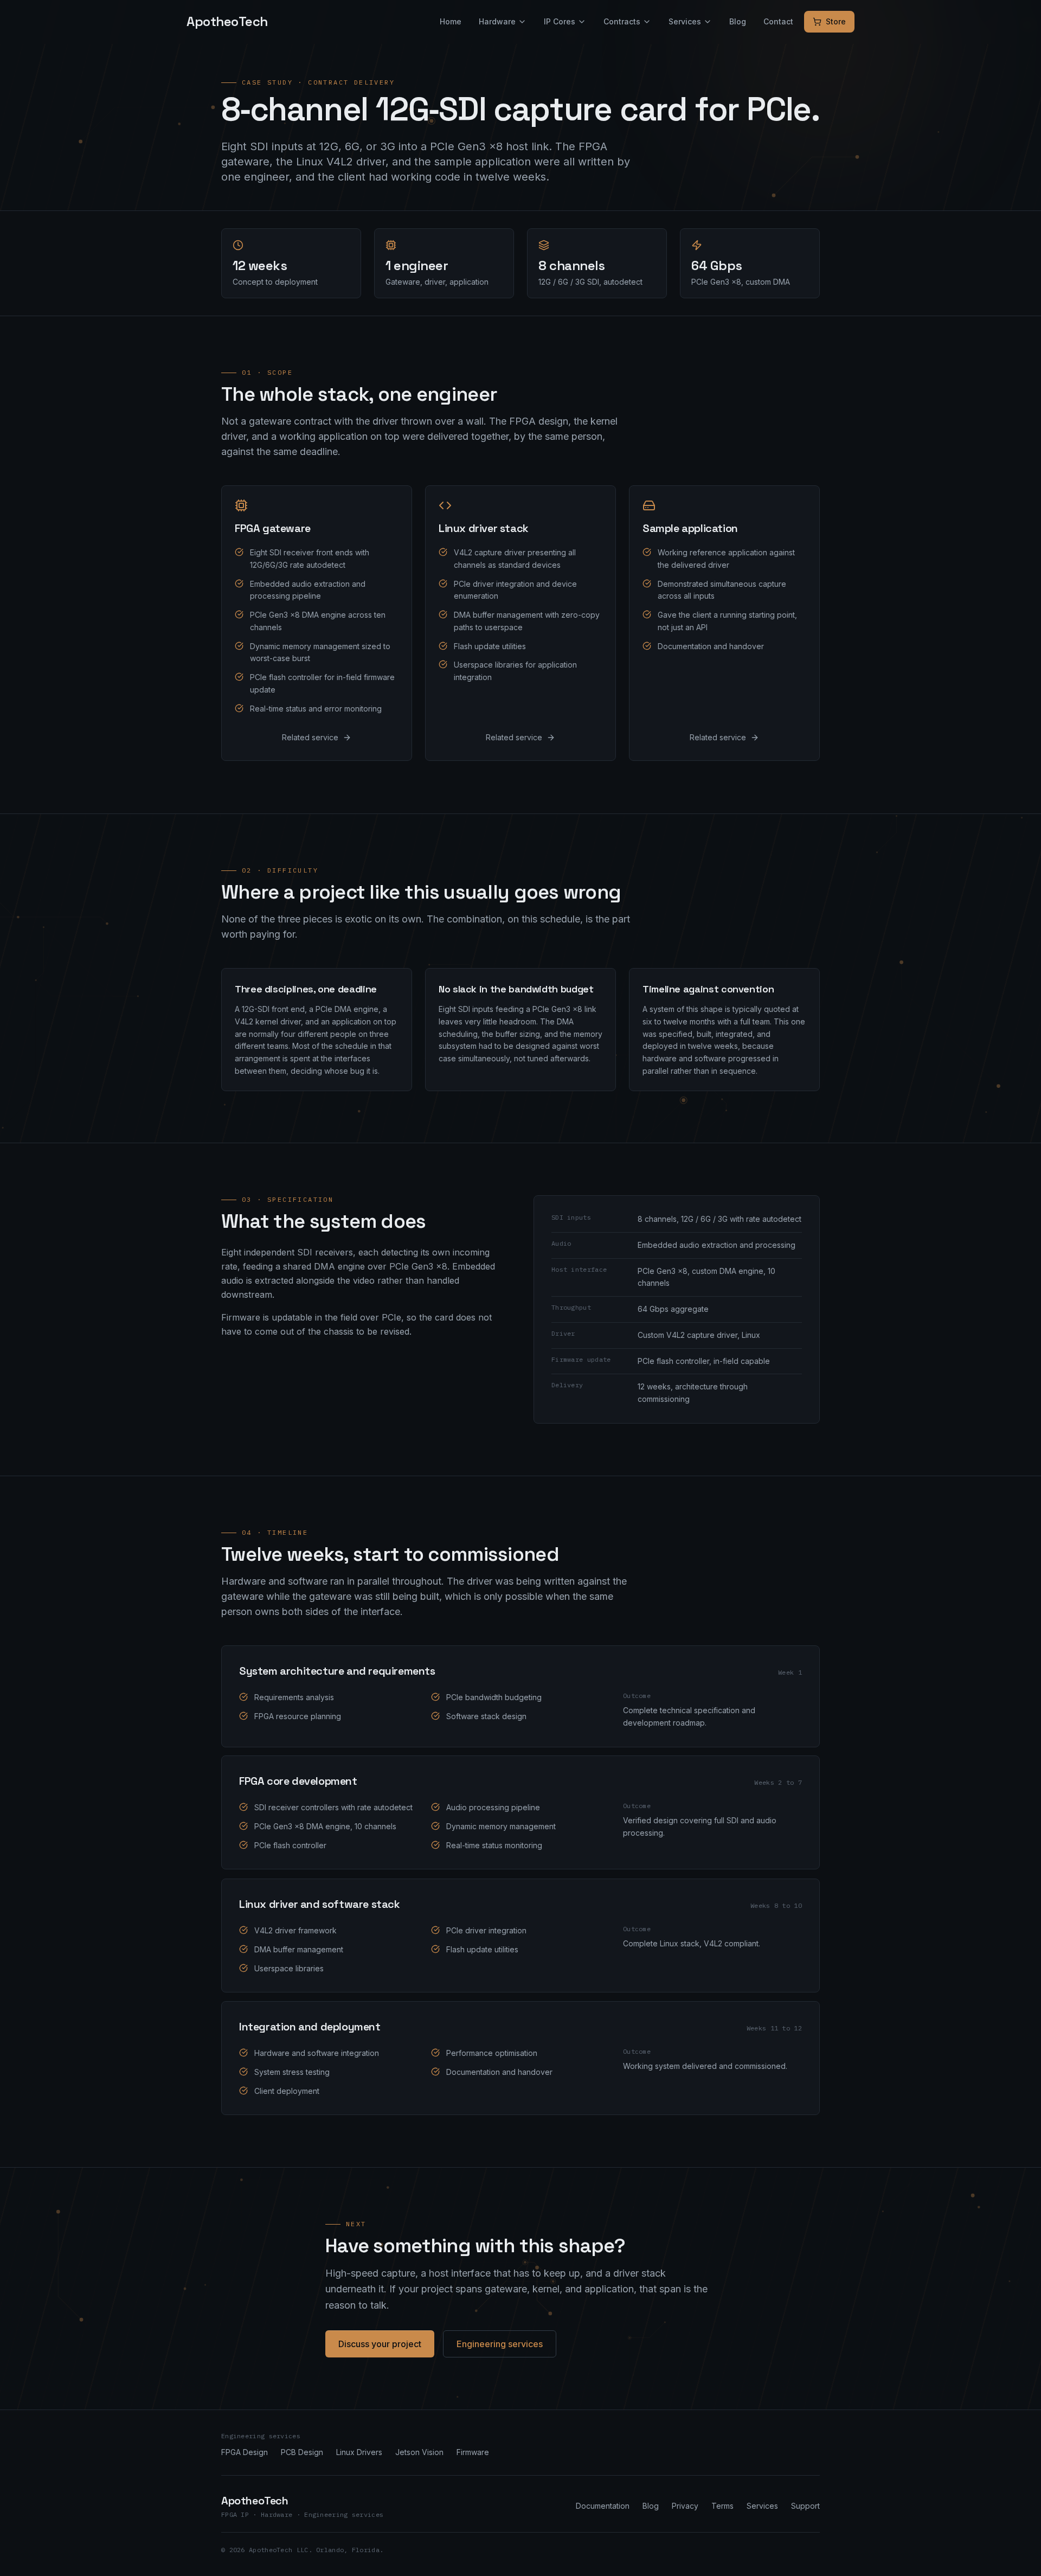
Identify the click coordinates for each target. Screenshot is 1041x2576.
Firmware (473, 2452)
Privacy (685, 2506)
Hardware (497, 21)
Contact (778, 21)
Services (685, 21)
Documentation (603, 2506)
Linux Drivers (359, 2452)
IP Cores (560, 21)
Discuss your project (380, 2344)
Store (836, 21)
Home (451, 21)
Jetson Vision (419, 2452)
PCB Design (302, 2452)
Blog (738, 21)
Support (805, 2506)
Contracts (622, 21)
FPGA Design (245, 2452)
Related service (310, 738)
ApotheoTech (227, 21)
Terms (722, 2506)
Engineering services (500, 2344)
